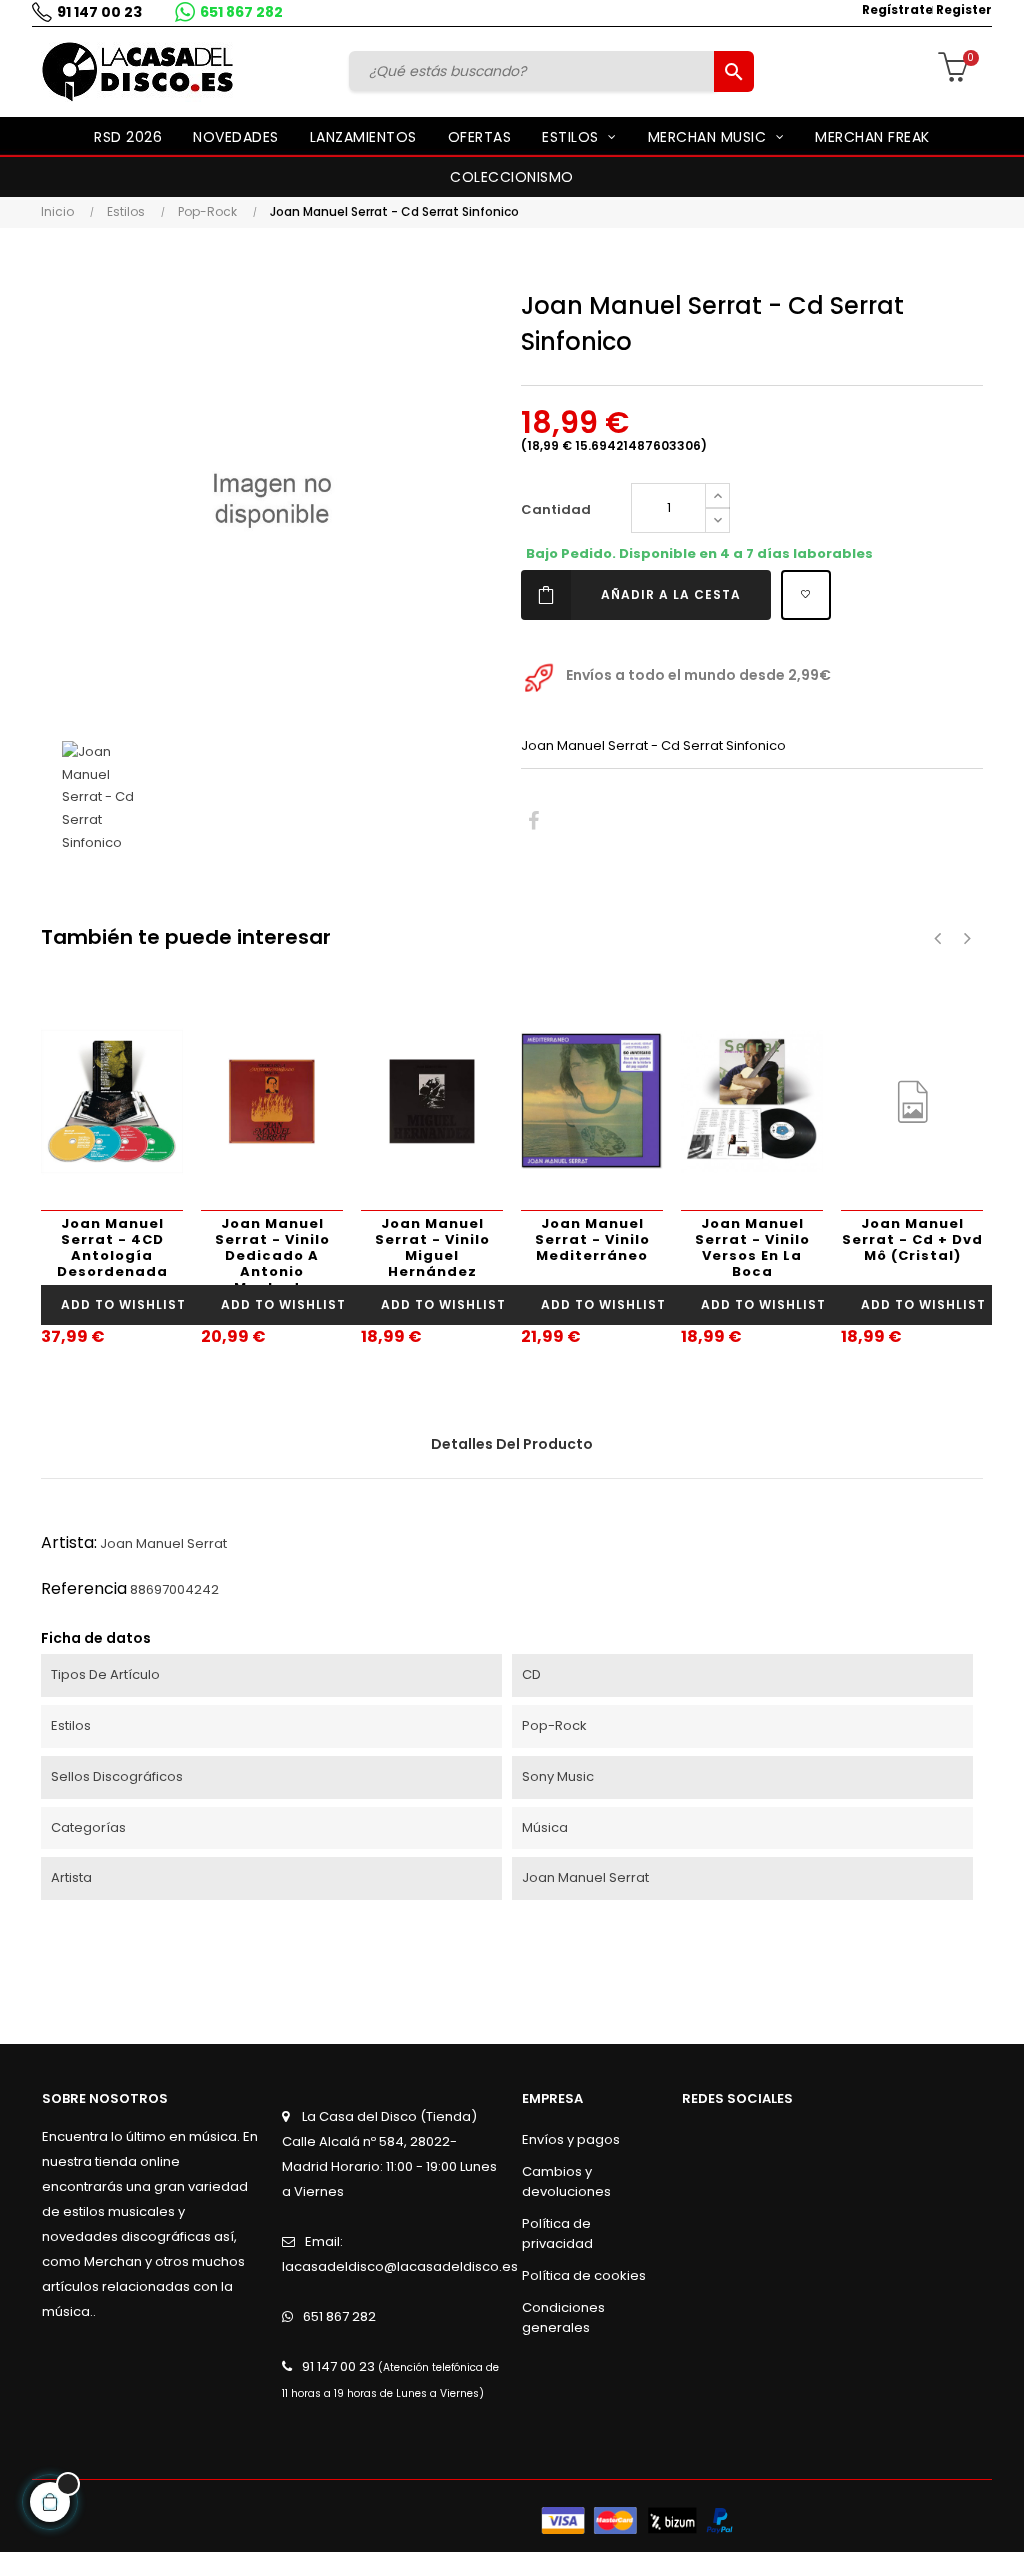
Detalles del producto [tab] (512, 1444)
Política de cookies (584, 2275)
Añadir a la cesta (671, 594)
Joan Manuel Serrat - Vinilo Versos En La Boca (752, 1247)
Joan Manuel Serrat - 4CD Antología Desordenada (112, 1247)
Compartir (533, 821)
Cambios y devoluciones (566, 2181)
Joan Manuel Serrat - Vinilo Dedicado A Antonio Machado (272, 1249)
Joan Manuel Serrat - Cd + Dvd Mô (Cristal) (912, 1239)
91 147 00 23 (99, 12)
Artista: (69, 1542)
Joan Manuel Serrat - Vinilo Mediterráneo (592, 1239)
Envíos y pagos (571, 2139)
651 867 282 (241, 12)
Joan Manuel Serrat (163, 1543)
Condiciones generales (563, 2317)
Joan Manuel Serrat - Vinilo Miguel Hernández (432, 1247)
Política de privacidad (557, 2233)
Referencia (84, 1588)
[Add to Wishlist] (806, 595)
